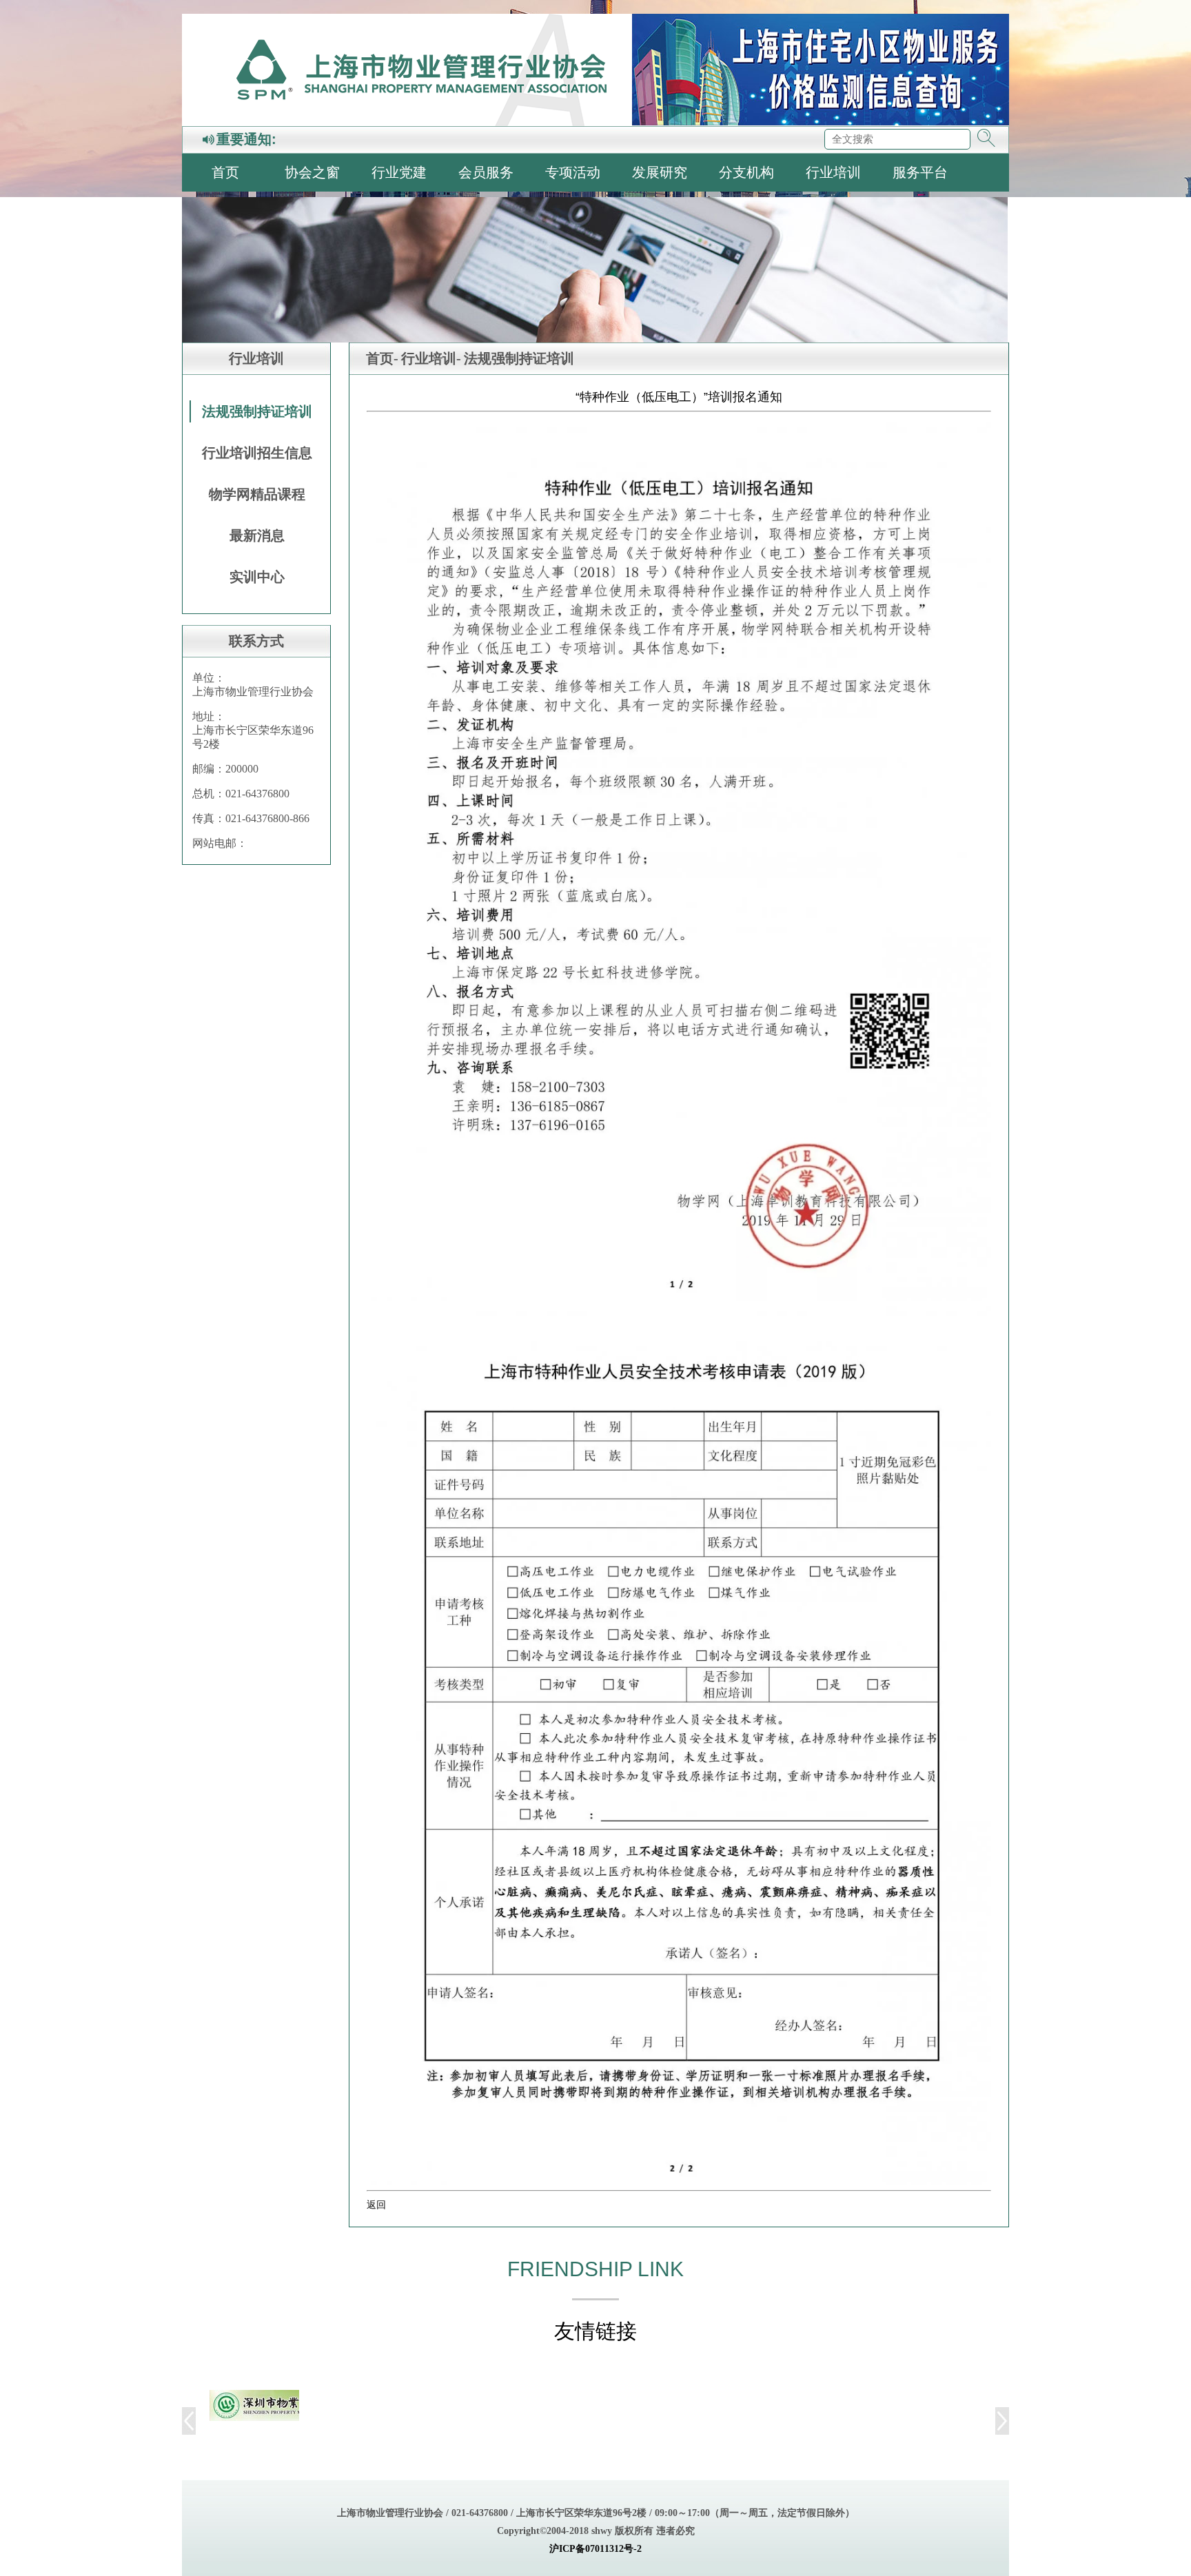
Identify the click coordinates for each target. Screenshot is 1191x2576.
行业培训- (431, 358)
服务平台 (920, 172)
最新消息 (257, 535)
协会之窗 (312, 172)
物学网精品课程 (257, 494)
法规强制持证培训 (257, 411)
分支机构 (746, 172)
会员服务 (486, 172)
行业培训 (833, 172)
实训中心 (257, 577)
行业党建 (399, 172)
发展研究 (660, 172)
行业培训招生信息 (257, 453)
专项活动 (573, 172)
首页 (225, 172)
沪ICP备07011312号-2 (595, 2549)
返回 (376, 2205)
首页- (382, 358)
